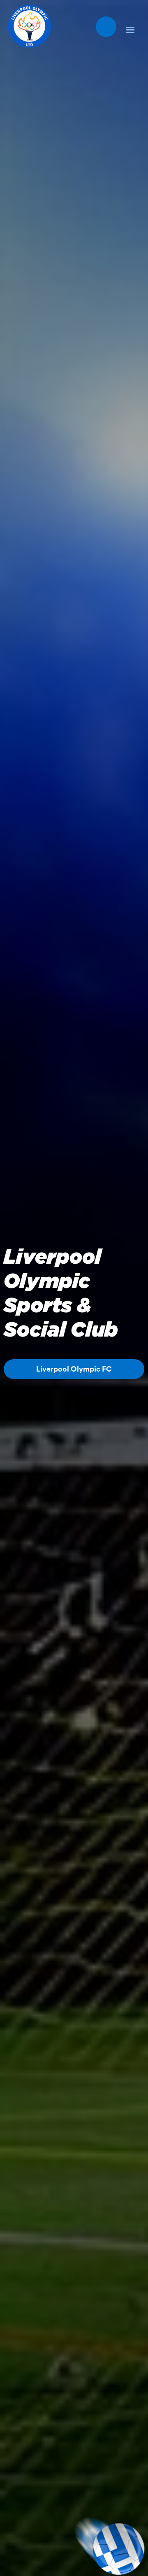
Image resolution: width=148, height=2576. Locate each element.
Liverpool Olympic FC (74, 1369)
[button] (130, 28)
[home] (27, 26)
